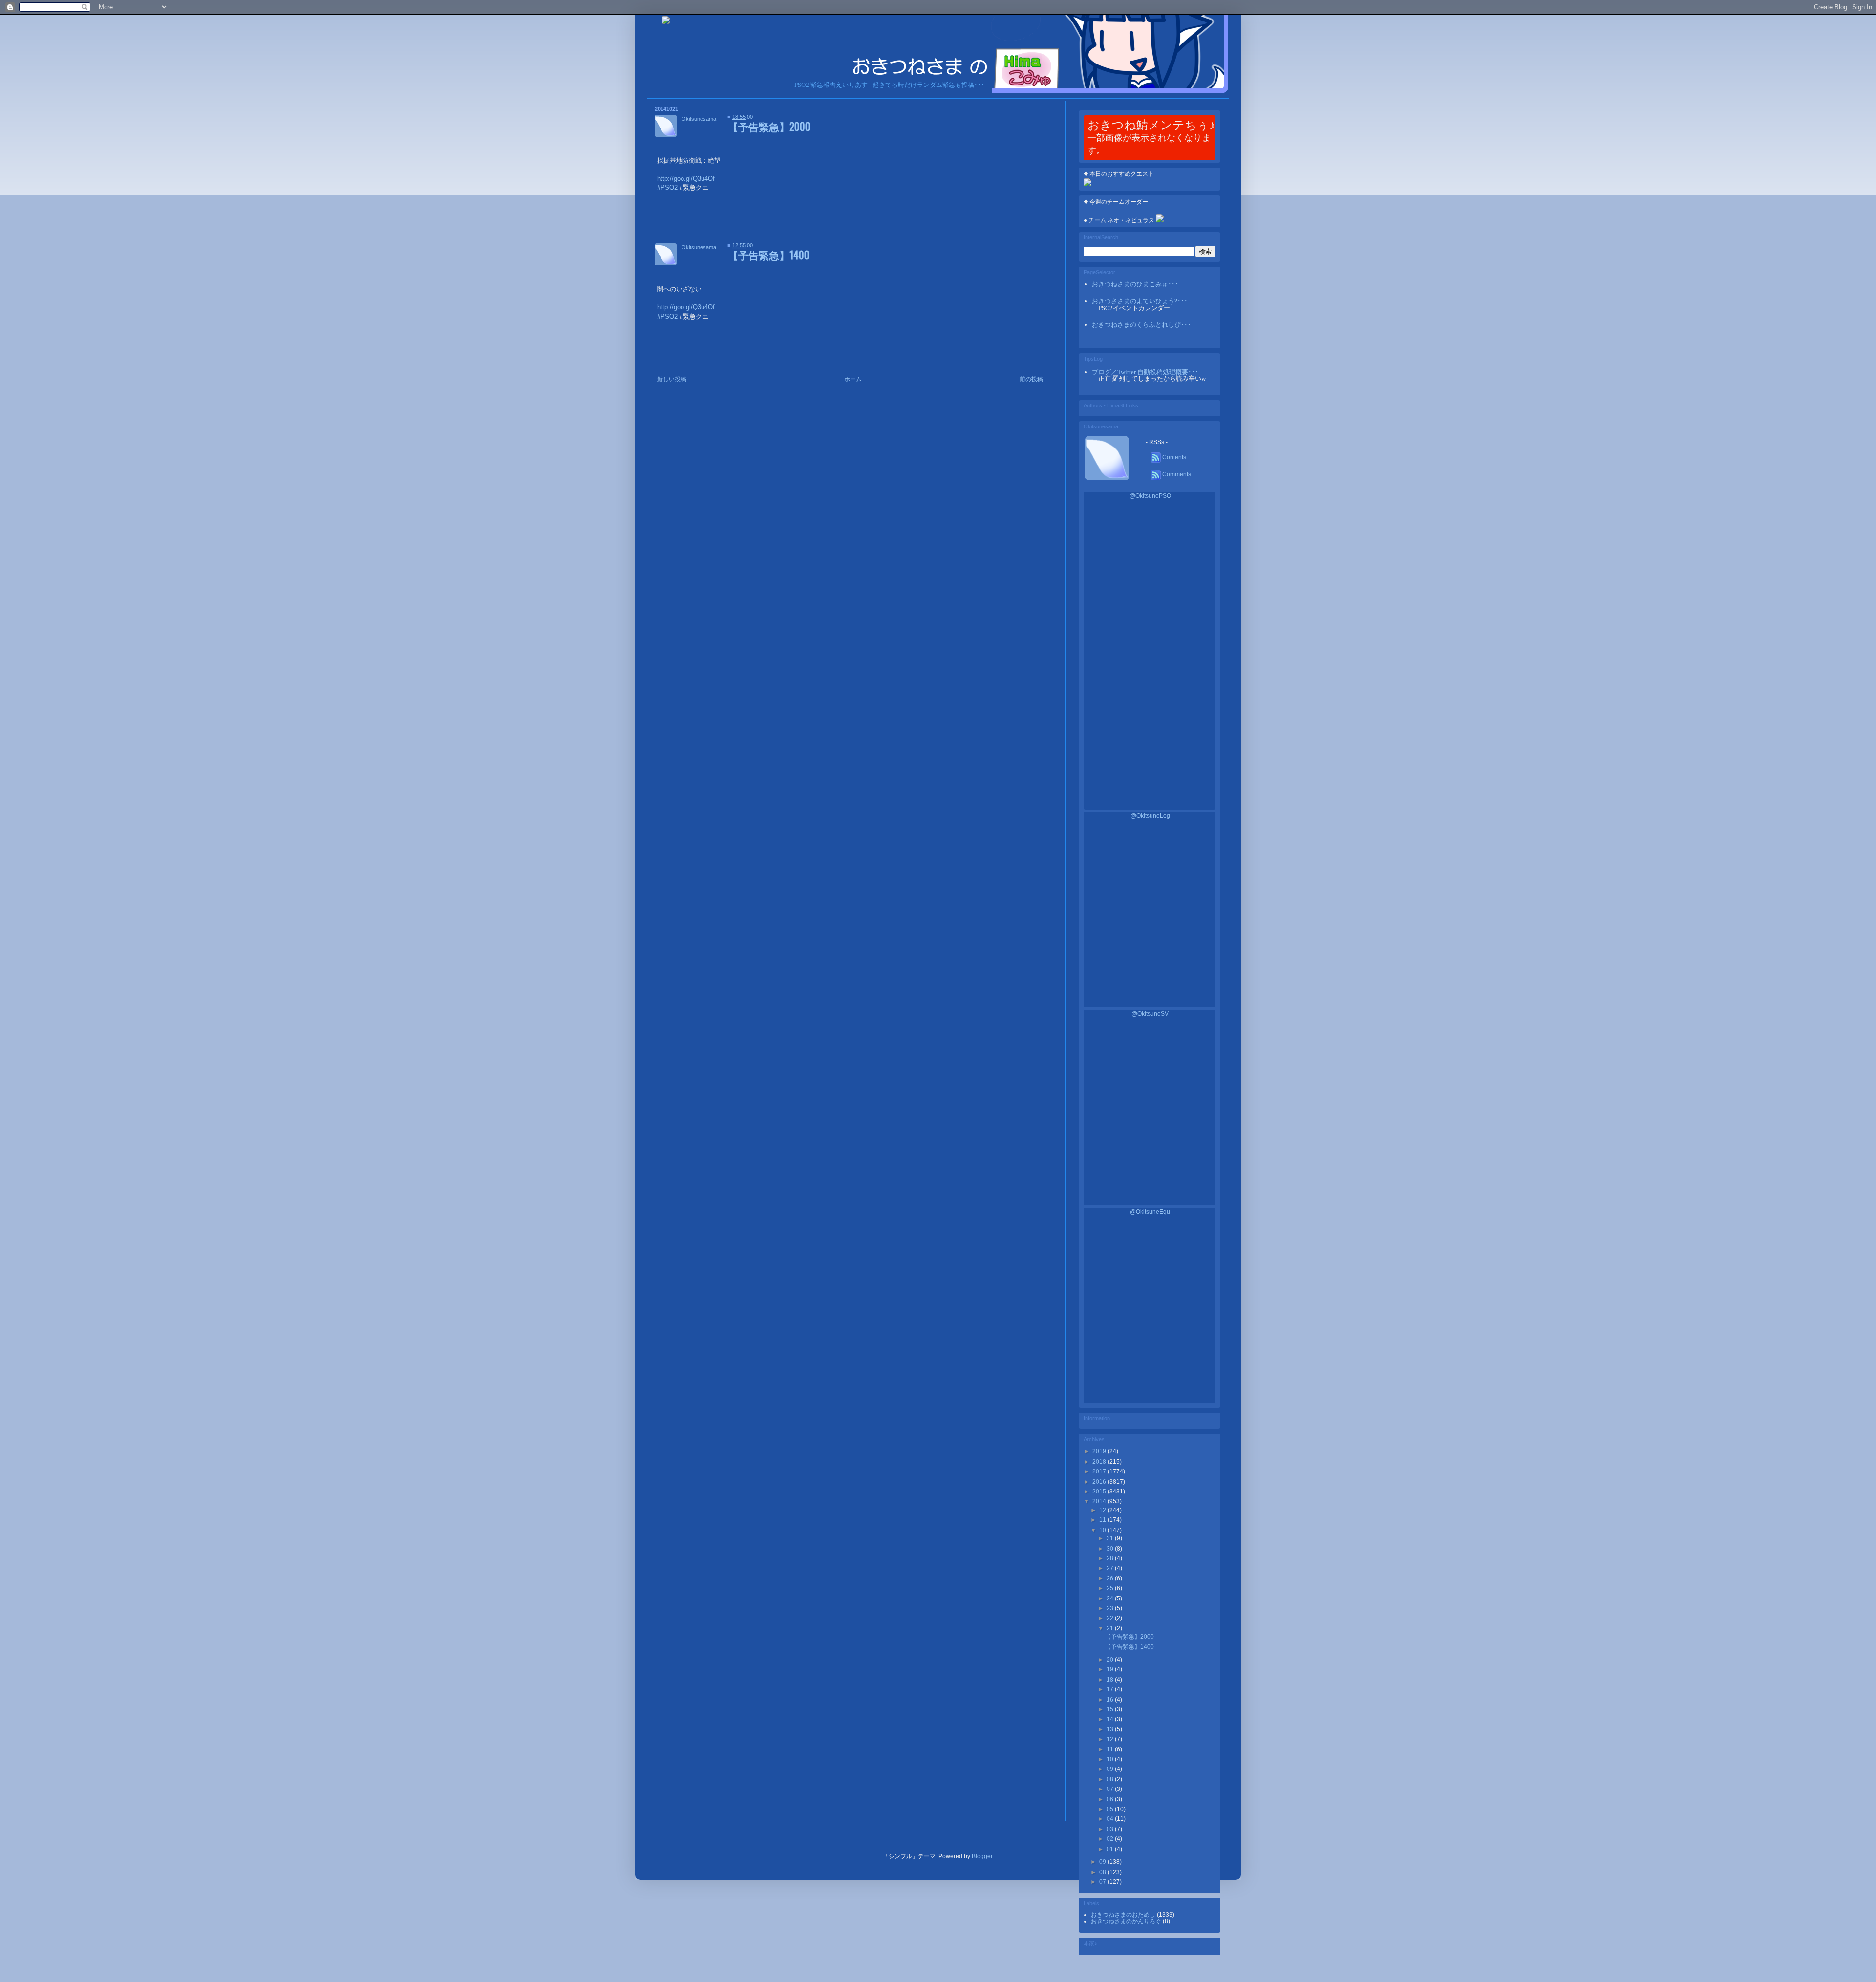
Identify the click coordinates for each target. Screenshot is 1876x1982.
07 (1111, 1789)
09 (1111, 1769)
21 (1111, 1628)
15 (1111, 1709)
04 (1111, 1819)
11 (1103, 1520)
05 (1111, 1809)
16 (1111, 1700)
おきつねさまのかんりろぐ (1127, 1921)
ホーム (853, 379)
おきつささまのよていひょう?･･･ (1140, 301)
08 (1111, 1779)
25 (1111, 1588)
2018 (1100, 1462)
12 (1103, 1510)
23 (1111, 1608)
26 (1111, 1578)
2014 (1100, 1501)
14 (1111, 1719)
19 (1111, 1669)
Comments (1176, 474)
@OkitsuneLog (1150, 816)
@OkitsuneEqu (1150, 1212)
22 (1111, 1618)
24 (1111, 1598)
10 (1103, 1530)
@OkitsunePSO (1150, 496)
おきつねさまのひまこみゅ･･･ (1135, 284)
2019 (1100, 1451)
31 (1111, 1538)
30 (1111, 1549)
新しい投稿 (672, 379)
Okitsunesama (699, 119)
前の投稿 (1031, 379)
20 (1111, 1660)
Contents (1173, 457)
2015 (1100, 1492)
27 (1111, 1568)
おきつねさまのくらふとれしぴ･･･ (1141, 325)
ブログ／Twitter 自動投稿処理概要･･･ (1145, 372)
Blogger (982, 1856)
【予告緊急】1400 (769, 255)
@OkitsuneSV (1150, 1014)
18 (1111, 1680)
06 (1111, 1799)
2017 (1100, 1471)
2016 (1100, 1482)
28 (1111, 1558)
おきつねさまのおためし (1124, 1915)
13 (1111, 1729)
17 (1111, 1689)
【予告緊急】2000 (769, 126)
